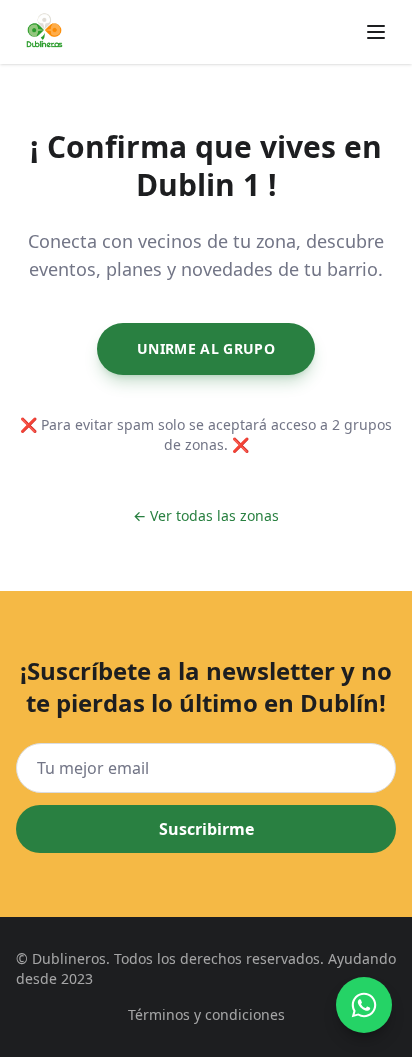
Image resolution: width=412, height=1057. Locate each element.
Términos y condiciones (206, 1014)
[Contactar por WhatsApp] (364, 1005)
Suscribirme (206, 829)
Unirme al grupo (206, 348)
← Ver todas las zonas (206, 515)
